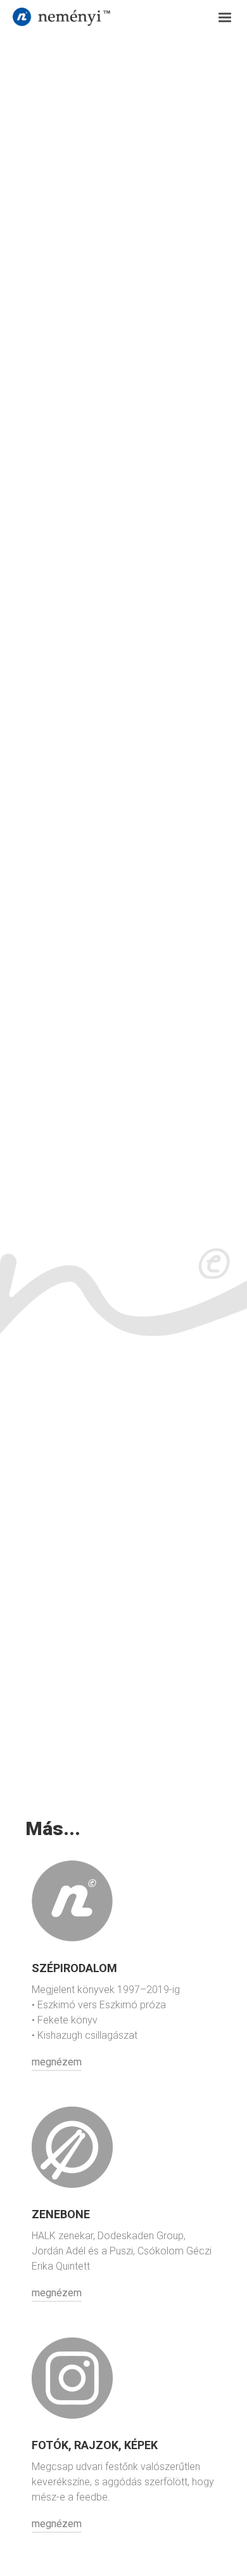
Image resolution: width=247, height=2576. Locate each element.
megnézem (57, 2062)
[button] (219, 18)
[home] (102, 16)
